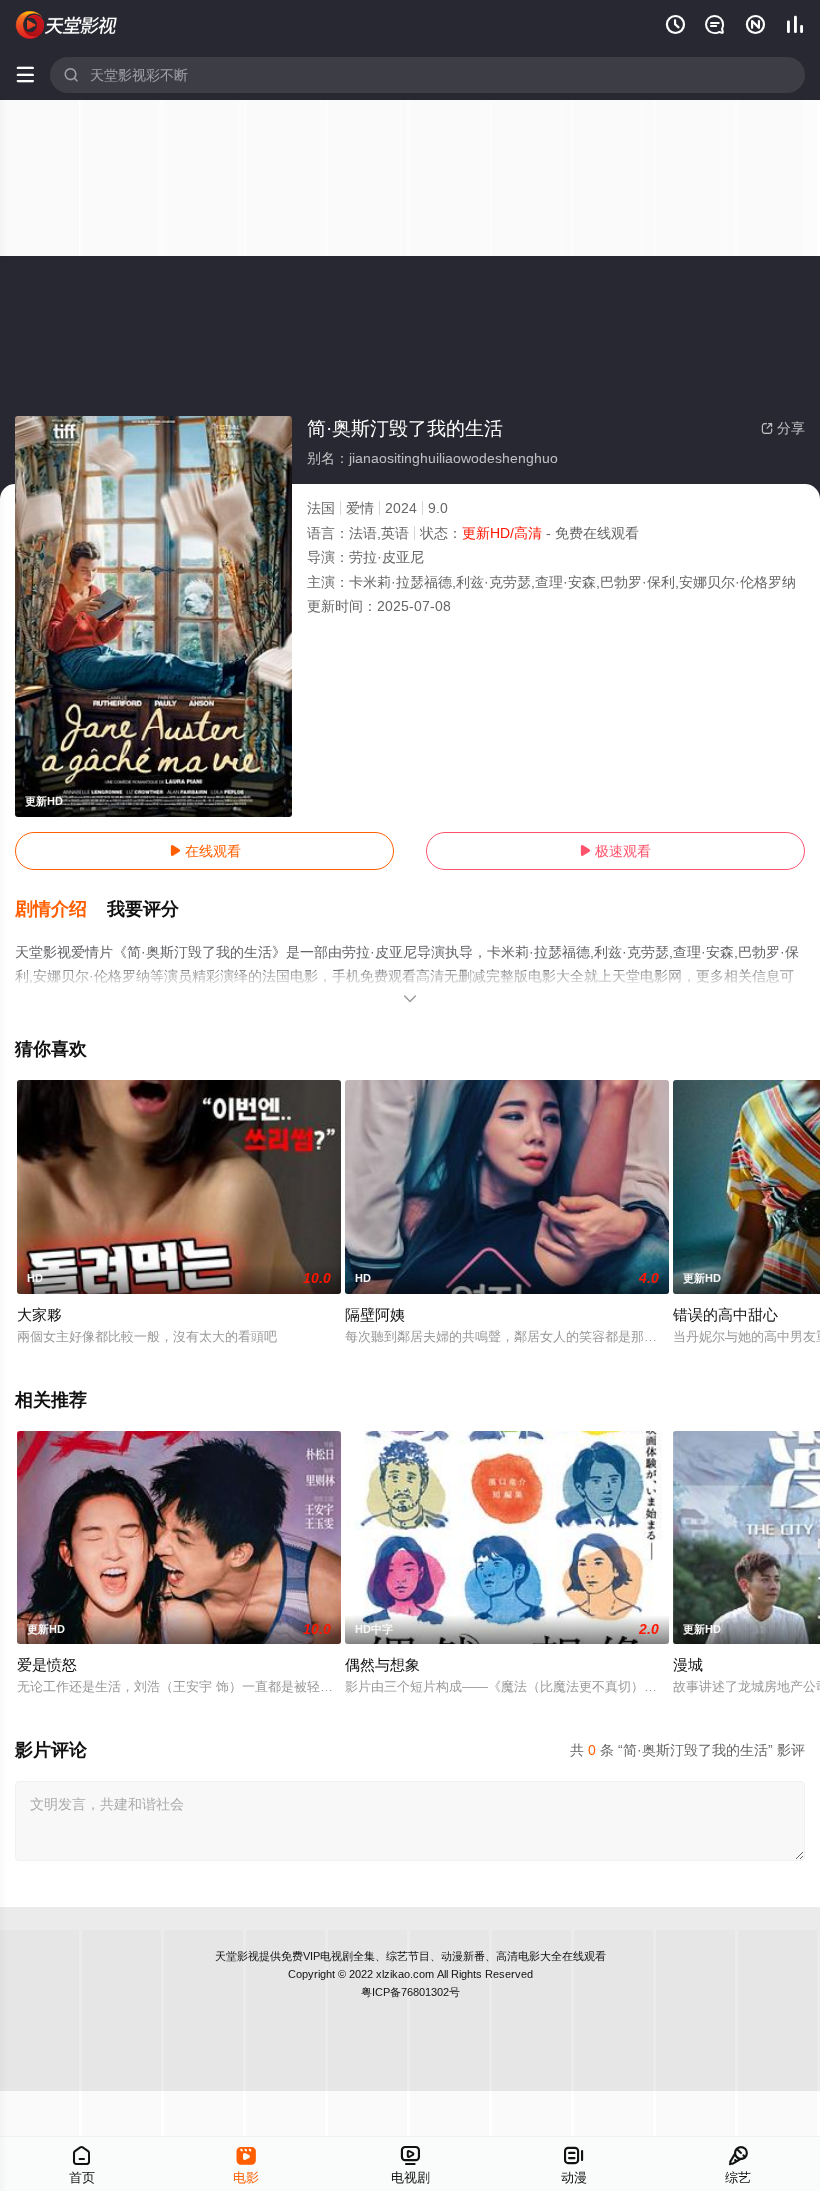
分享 (783, 428)
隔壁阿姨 (375, 1314)
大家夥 (39, 1314)
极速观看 (615, 851)
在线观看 (205, 851)
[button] (61, 910)
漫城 (688, 1664)
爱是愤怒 (47, 1664)
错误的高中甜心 (725, 1314)
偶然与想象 (382, 1664)
